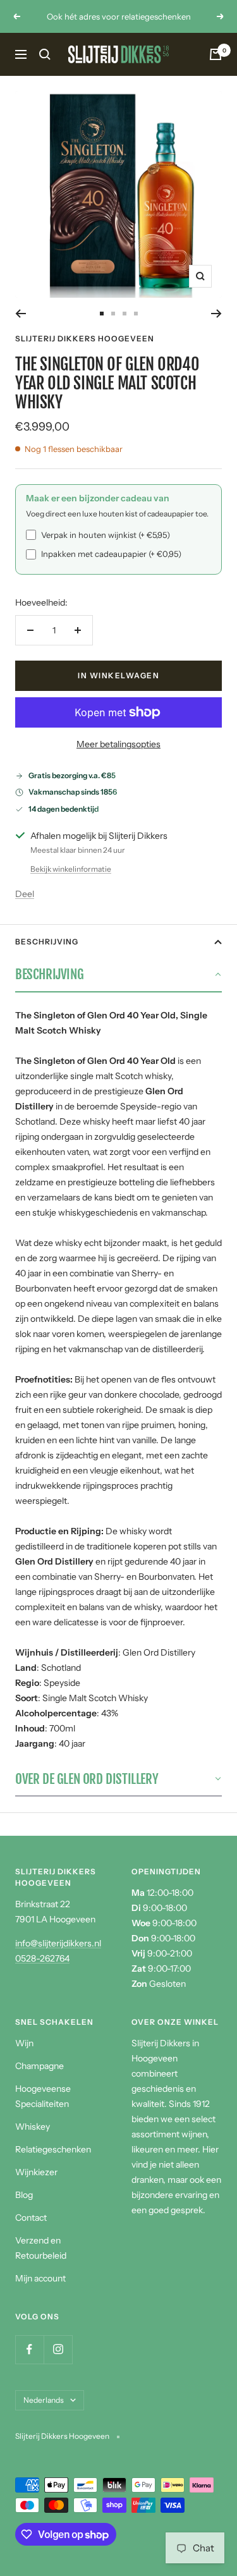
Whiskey (33, 2127)
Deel (25, 894)
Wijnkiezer (36, 2172)
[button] (118, 975)
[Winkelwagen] (216, 54)
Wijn (24, 2043)
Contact (31, 2218)
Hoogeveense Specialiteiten (43, 2096)
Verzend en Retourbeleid (41, 2248)
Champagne (39, 2066)
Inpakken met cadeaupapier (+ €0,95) (111, 554)
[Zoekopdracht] (45, 54)
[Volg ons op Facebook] (29, 2349)
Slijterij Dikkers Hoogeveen (85, 339)
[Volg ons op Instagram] (58, 2349)
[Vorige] (21, 314)
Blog (24, 2195)
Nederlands (44, 2400)
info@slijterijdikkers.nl (58, 1943)
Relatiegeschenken (53, 2149)
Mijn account (40, 2278)
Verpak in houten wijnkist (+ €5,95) (106, 535)
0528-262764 (42, 1958)
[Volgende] (216, 314)
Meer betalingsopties (118, 744)
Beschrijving (47, 942)
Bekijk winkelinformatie (71, 869)
